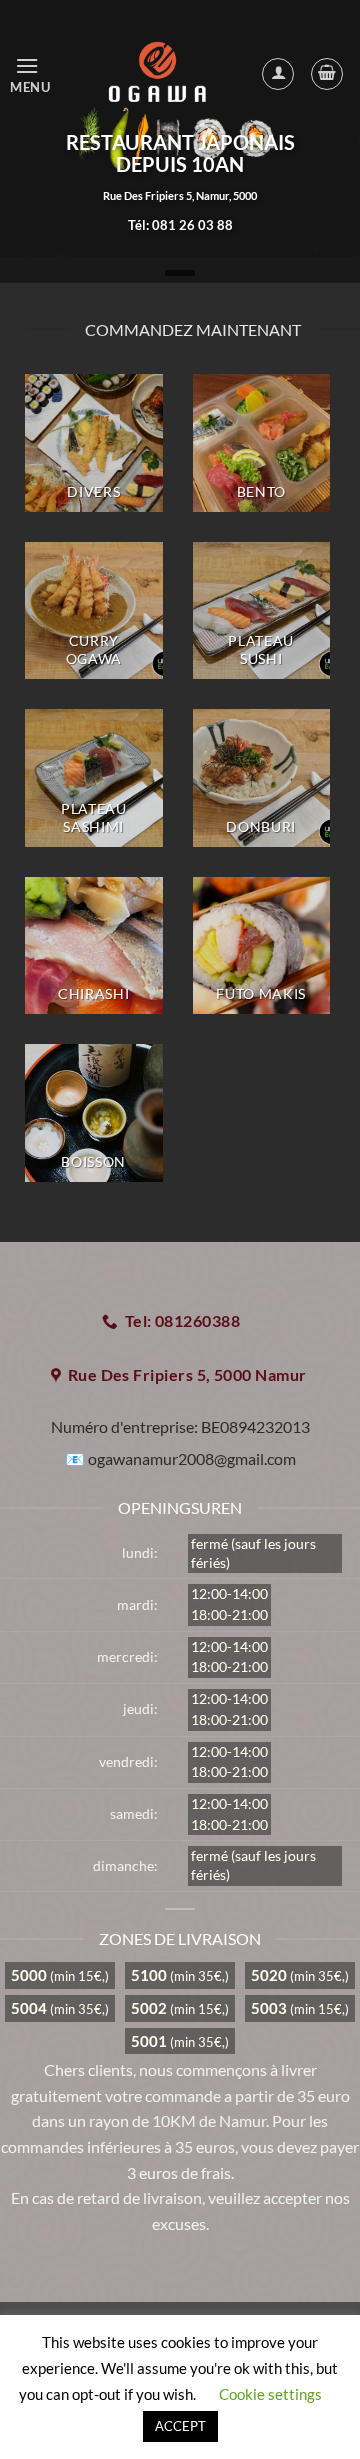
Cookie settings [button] (270, 2394)
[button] (35, 73)
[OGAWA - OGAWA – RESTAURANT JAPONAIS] (158, 74)
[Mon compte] (278, 74)
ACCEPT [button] (180, 2426)
